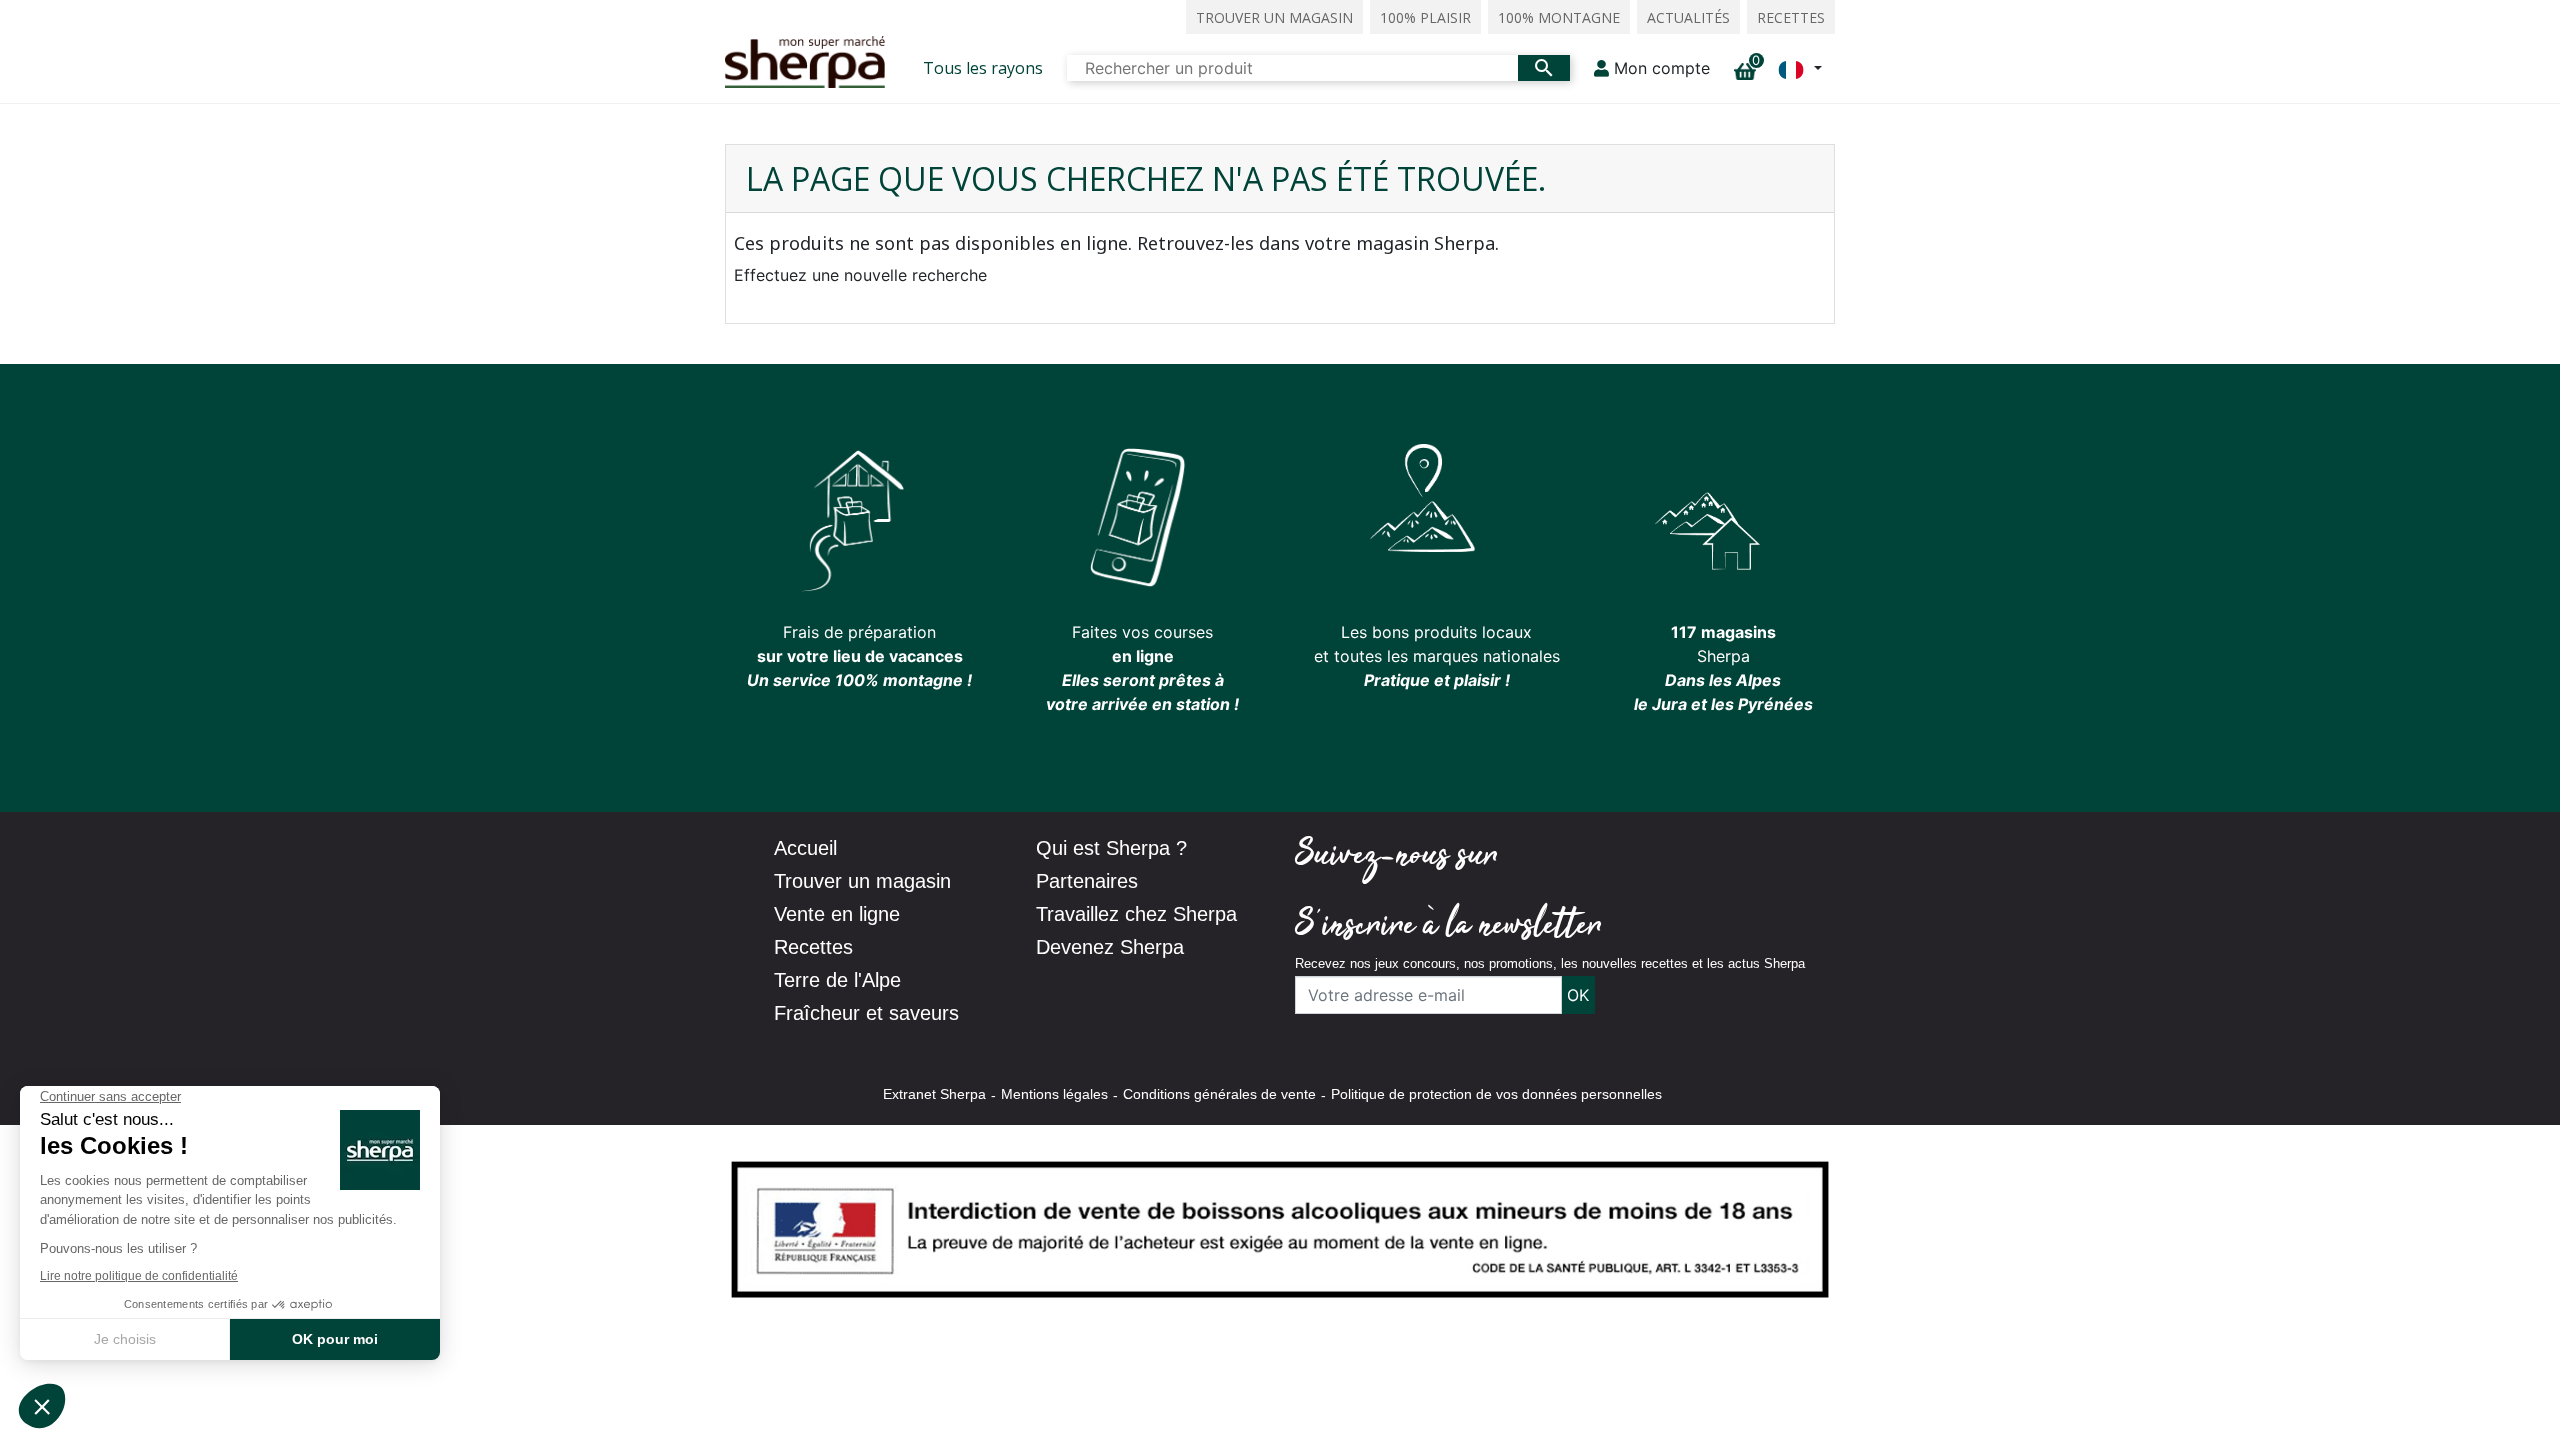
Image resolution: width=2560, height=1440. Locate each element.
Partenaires (1087, 881)
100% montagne (1559, 17)
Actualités (1688, 17)
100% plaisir (1425, 17)
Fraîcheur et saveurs (866, 1013)
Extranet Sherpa (934, 1094)
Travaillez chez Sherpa (1136, 914)
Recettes (1791, 17)
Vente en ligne (837, 914)
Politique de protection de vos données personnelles (1496, 1094)
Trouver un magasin (1274, 17)
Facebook (1534, 857)
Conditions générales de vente (1219, 1094)
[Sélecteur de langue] (1799, 68)
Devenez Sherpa (1110, 947)
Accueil (805, 848)
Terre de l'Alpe (837, 980)
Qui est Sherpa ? (1111, 848)
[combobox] (1292, 68)
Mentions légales (1054, 1094)
